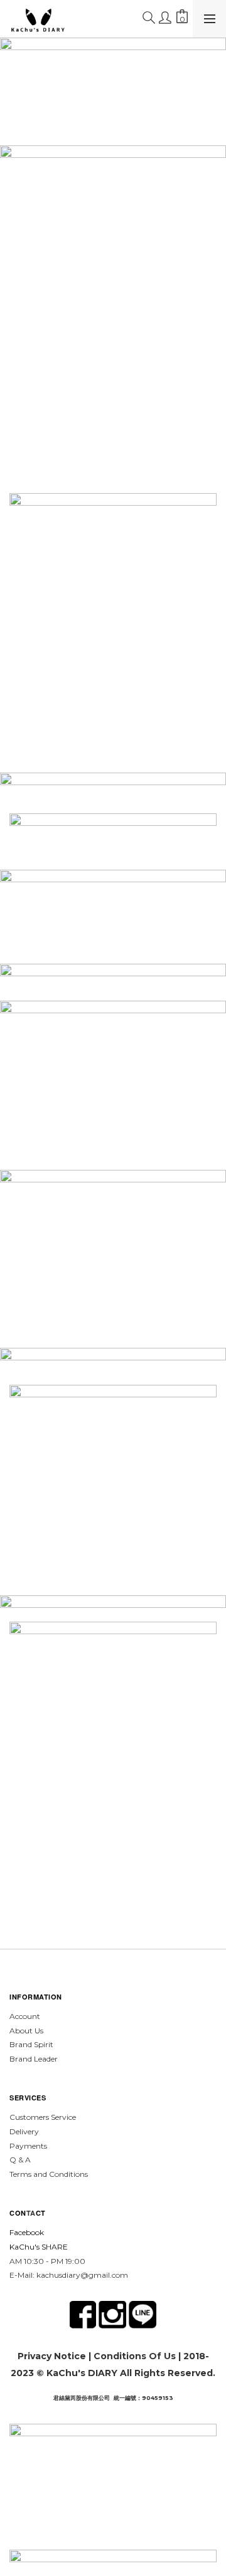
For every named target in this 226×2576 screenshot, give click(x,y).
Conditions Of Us (135, 2356)
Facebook (27, 2232)
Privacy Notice (52, 2356)
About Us (26, 2031)
